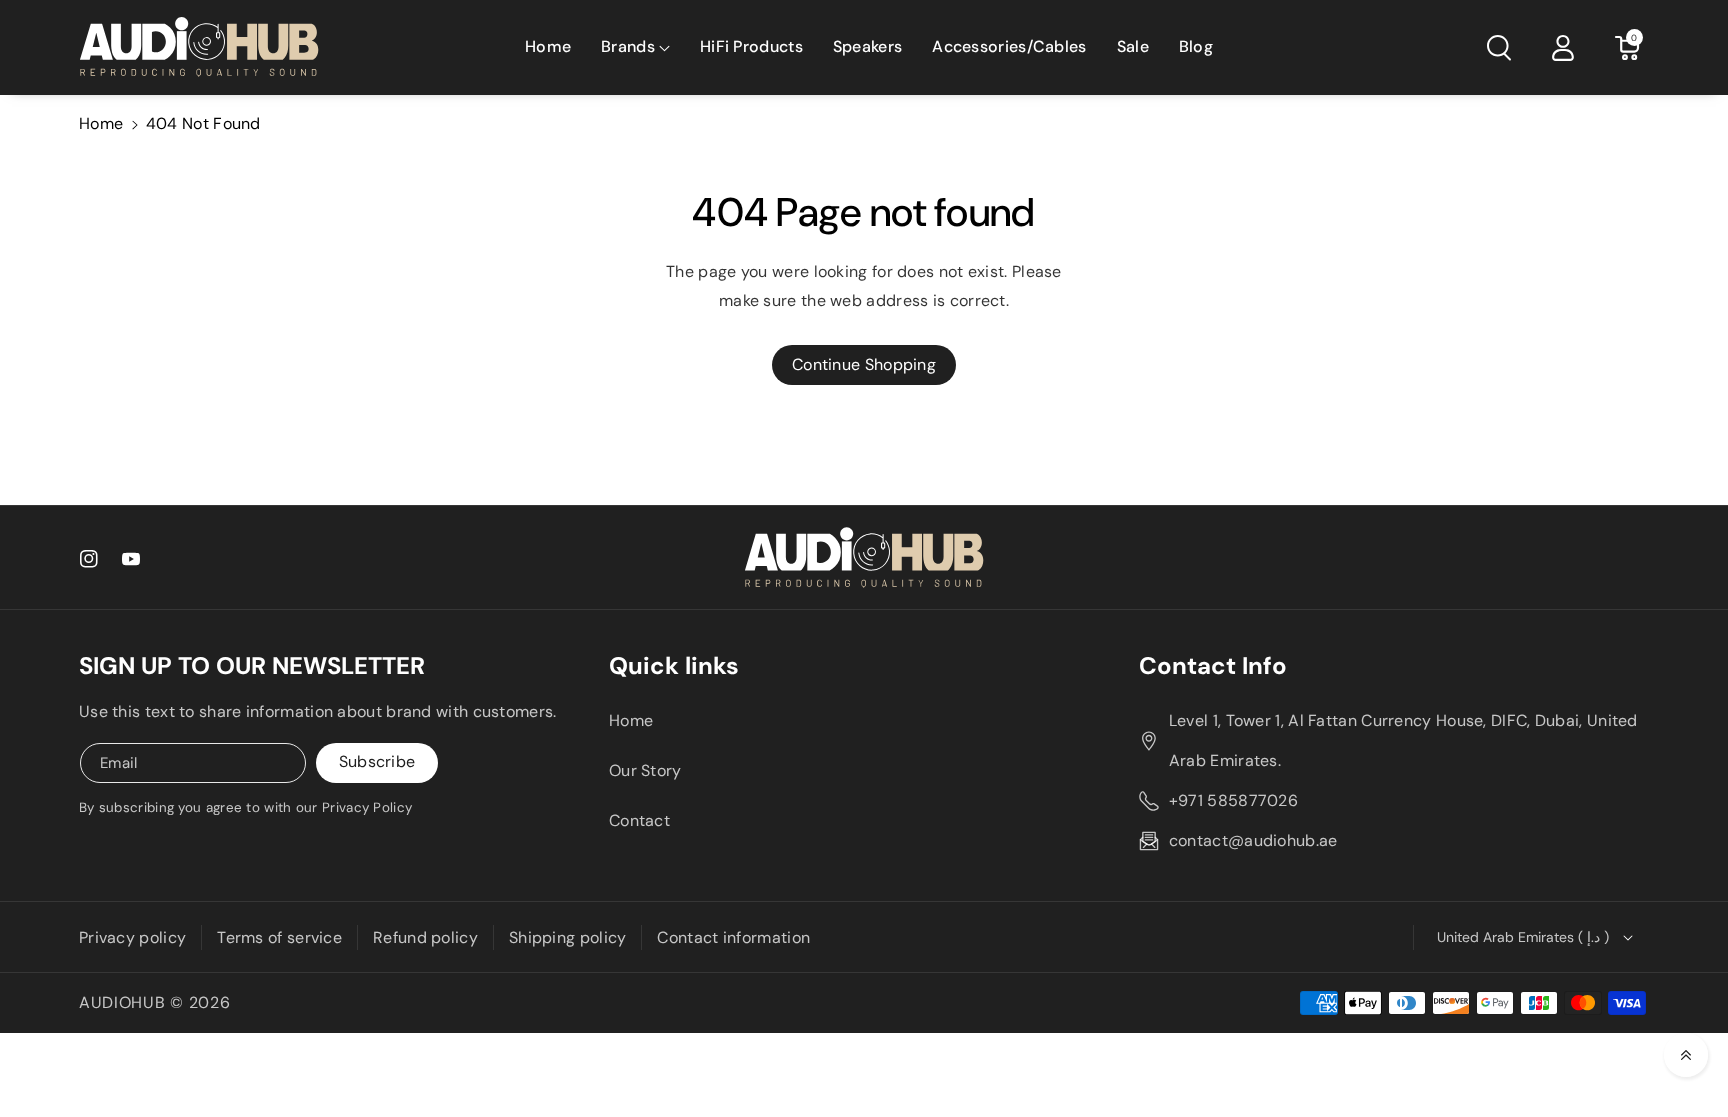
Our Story (645, 770)
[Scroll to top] (1686, 1055)
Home (101, 123)
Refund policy (425, 937)
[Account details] (1563, 48)
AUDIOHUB (122, 1002)
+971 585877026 (1233, 800)
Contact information (733, 937)
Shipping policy (568, 937)
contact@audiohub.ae (1253, 840)
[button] (635, 47)
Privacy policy (132, 937)
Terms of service (279, 937)
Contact (639, 820)
